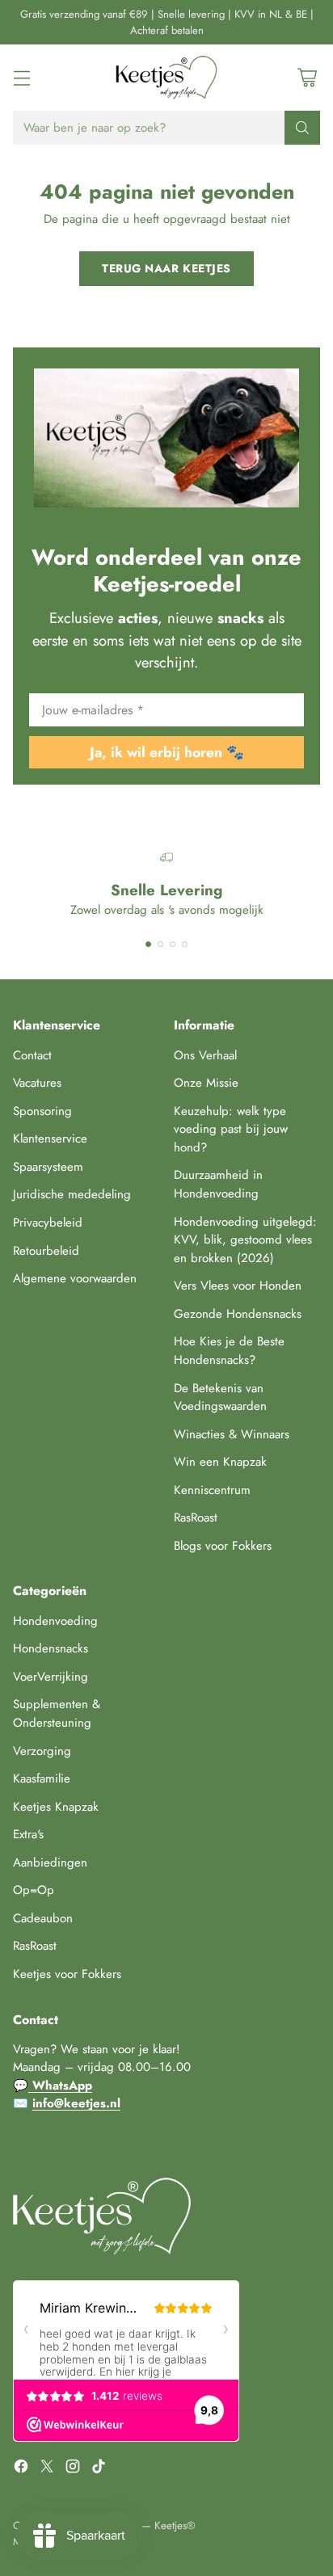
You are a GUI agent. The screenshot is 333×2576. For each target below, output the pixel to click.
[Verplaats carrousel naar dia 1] (148, 944)
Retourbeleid (46, 1251)
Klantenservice (50, 1139)
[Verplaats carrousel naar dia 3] (173, 944)
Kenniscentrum (212, 1490)
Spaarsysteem (48, 1167)
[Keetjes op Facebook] (21, 2469)
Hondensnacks (51, 1648)
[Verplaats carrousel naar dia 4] (185, 944)
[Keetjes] (166, 78)
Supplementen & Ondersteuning (57, 1713)
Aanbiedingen (50, 1863)
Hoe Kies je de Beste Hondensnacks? (229, 1351)
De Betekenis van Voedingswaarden (220, 1397)
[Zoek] (302, 128)
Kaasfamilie (42, 1778)
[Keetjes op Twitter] (47, 2469)
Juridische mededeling (72, 1194)
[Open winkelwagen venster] (307, 78)
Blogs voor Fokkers (223, 1546)
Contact (32, 1055)
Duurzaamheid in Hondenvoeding (218, 1184)
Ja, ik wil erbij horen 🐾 (167, 752)
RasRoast (196, 1517)
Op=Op (34, 1890)
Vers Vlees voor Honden (238, 1286)
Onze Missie (206, 1083)
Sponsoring (42, 1111)
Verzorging (42, 1751)
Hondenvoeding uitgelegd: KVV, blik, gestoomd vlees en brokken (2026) (245, 1240)
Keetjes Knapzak (56, 1807)
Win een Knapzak (220, 1462)
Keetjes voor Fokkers (67, 1974)
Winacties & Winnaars (232, 1434)
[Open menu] (21, 78)
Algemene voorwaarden (75, 1278)
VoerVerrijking (51, 1677)
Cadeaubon (43, 1918)
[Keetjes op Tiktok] (99, 2469)
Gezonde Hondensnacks (238, 1314)
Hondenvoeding (55, 1621)
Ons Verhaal (205, 1055)
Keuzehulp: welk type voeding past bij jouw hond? (231, 1129)
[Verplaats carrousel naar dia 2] (160, 944)
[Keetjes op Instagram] (73, 2469)
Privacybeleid (48, 1223)
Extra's (28, 1834)
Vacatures (37, 1083)
